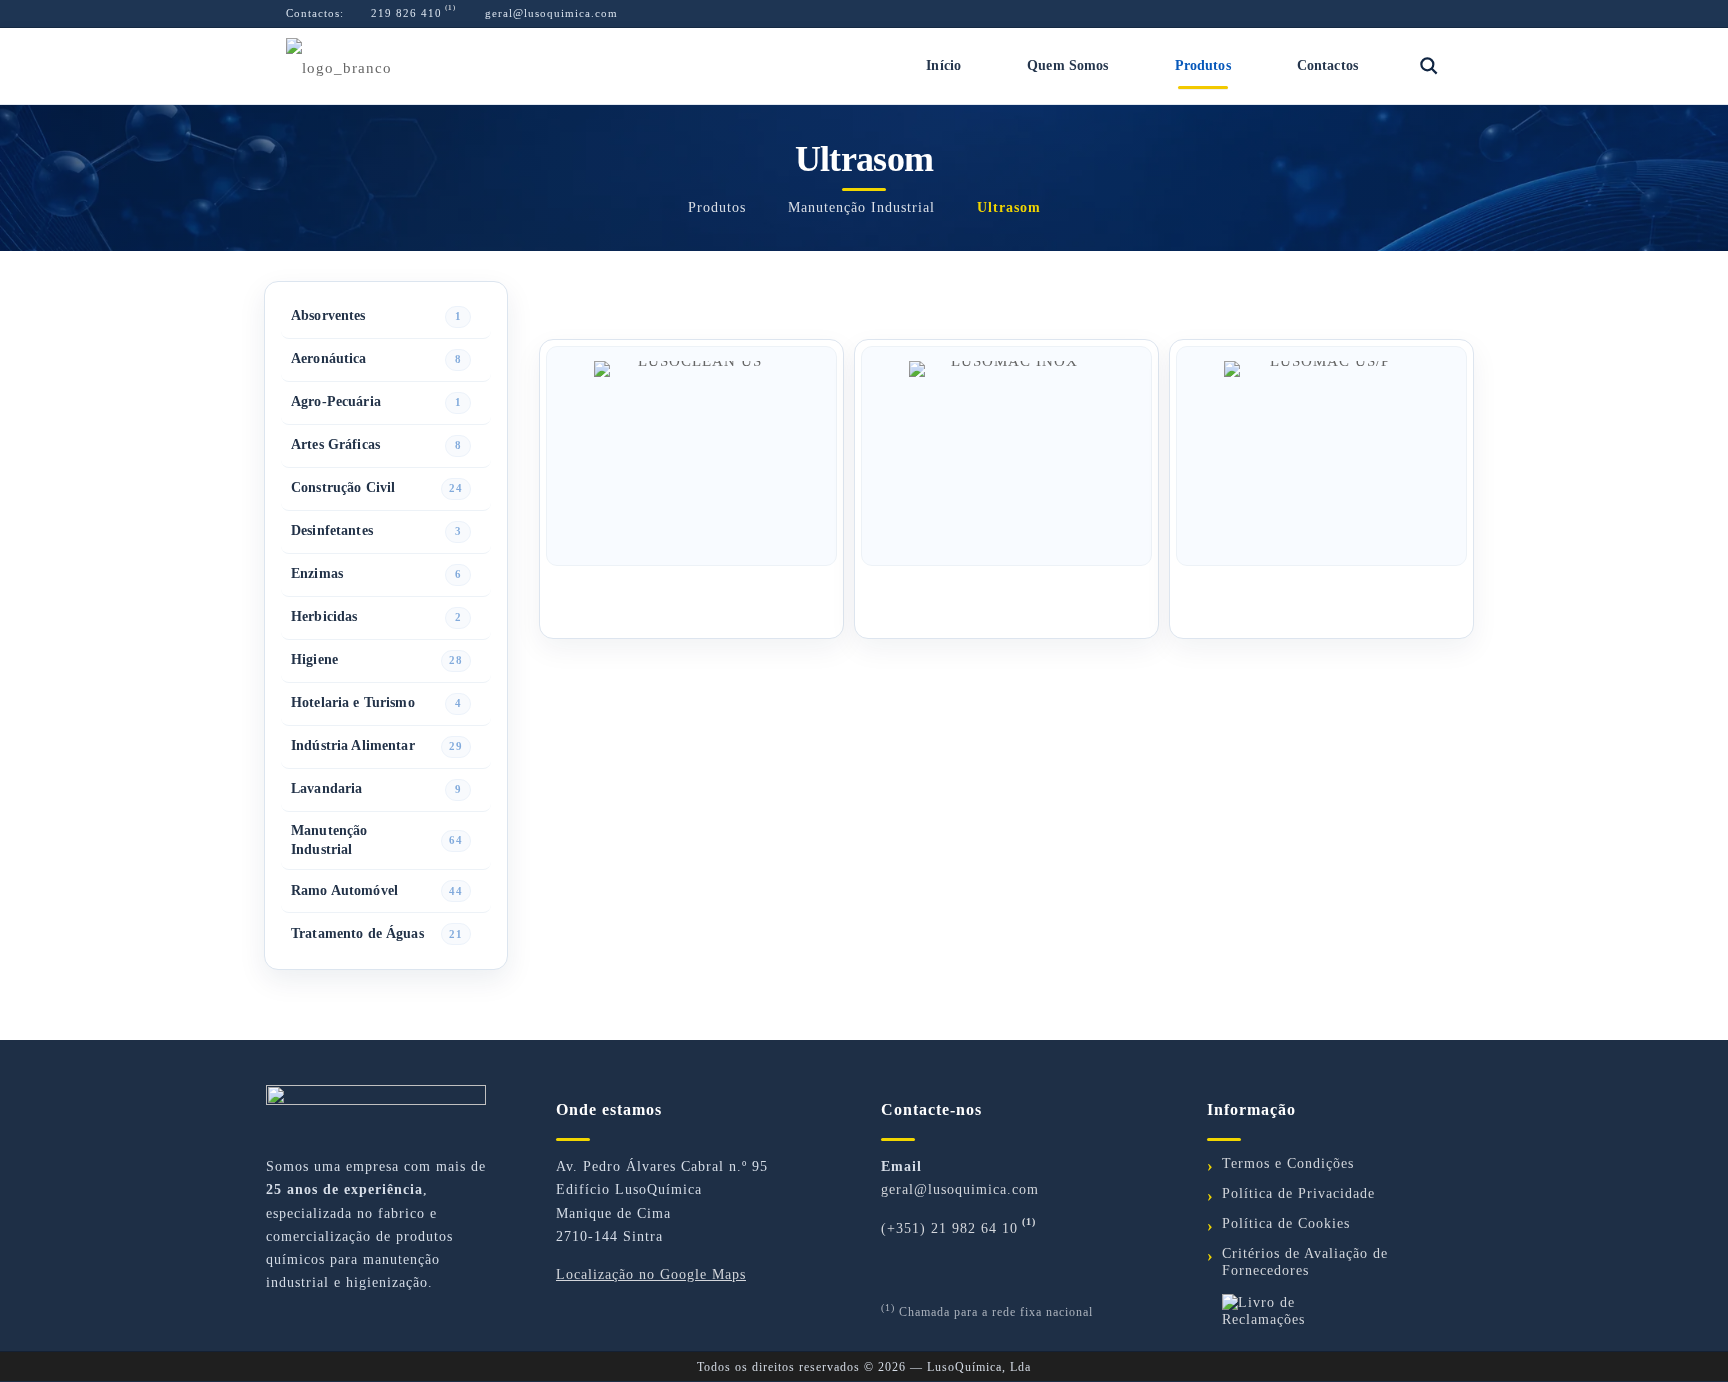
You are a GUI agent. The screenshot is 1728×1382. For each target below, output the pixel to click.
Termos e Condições (1288, 1163)
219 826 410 (404, 13)
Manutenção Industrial (861, 207)
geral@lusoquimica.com (549, 13)
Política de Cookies (1286, 1223)
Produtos (717, 207)
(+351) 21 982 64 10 (949, 1228)
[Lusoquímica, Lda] (339, 66)
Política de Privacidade (1298, 1193)
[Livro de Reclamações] (1334, 1311)
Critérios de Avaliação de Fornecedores (1305, 1262)
